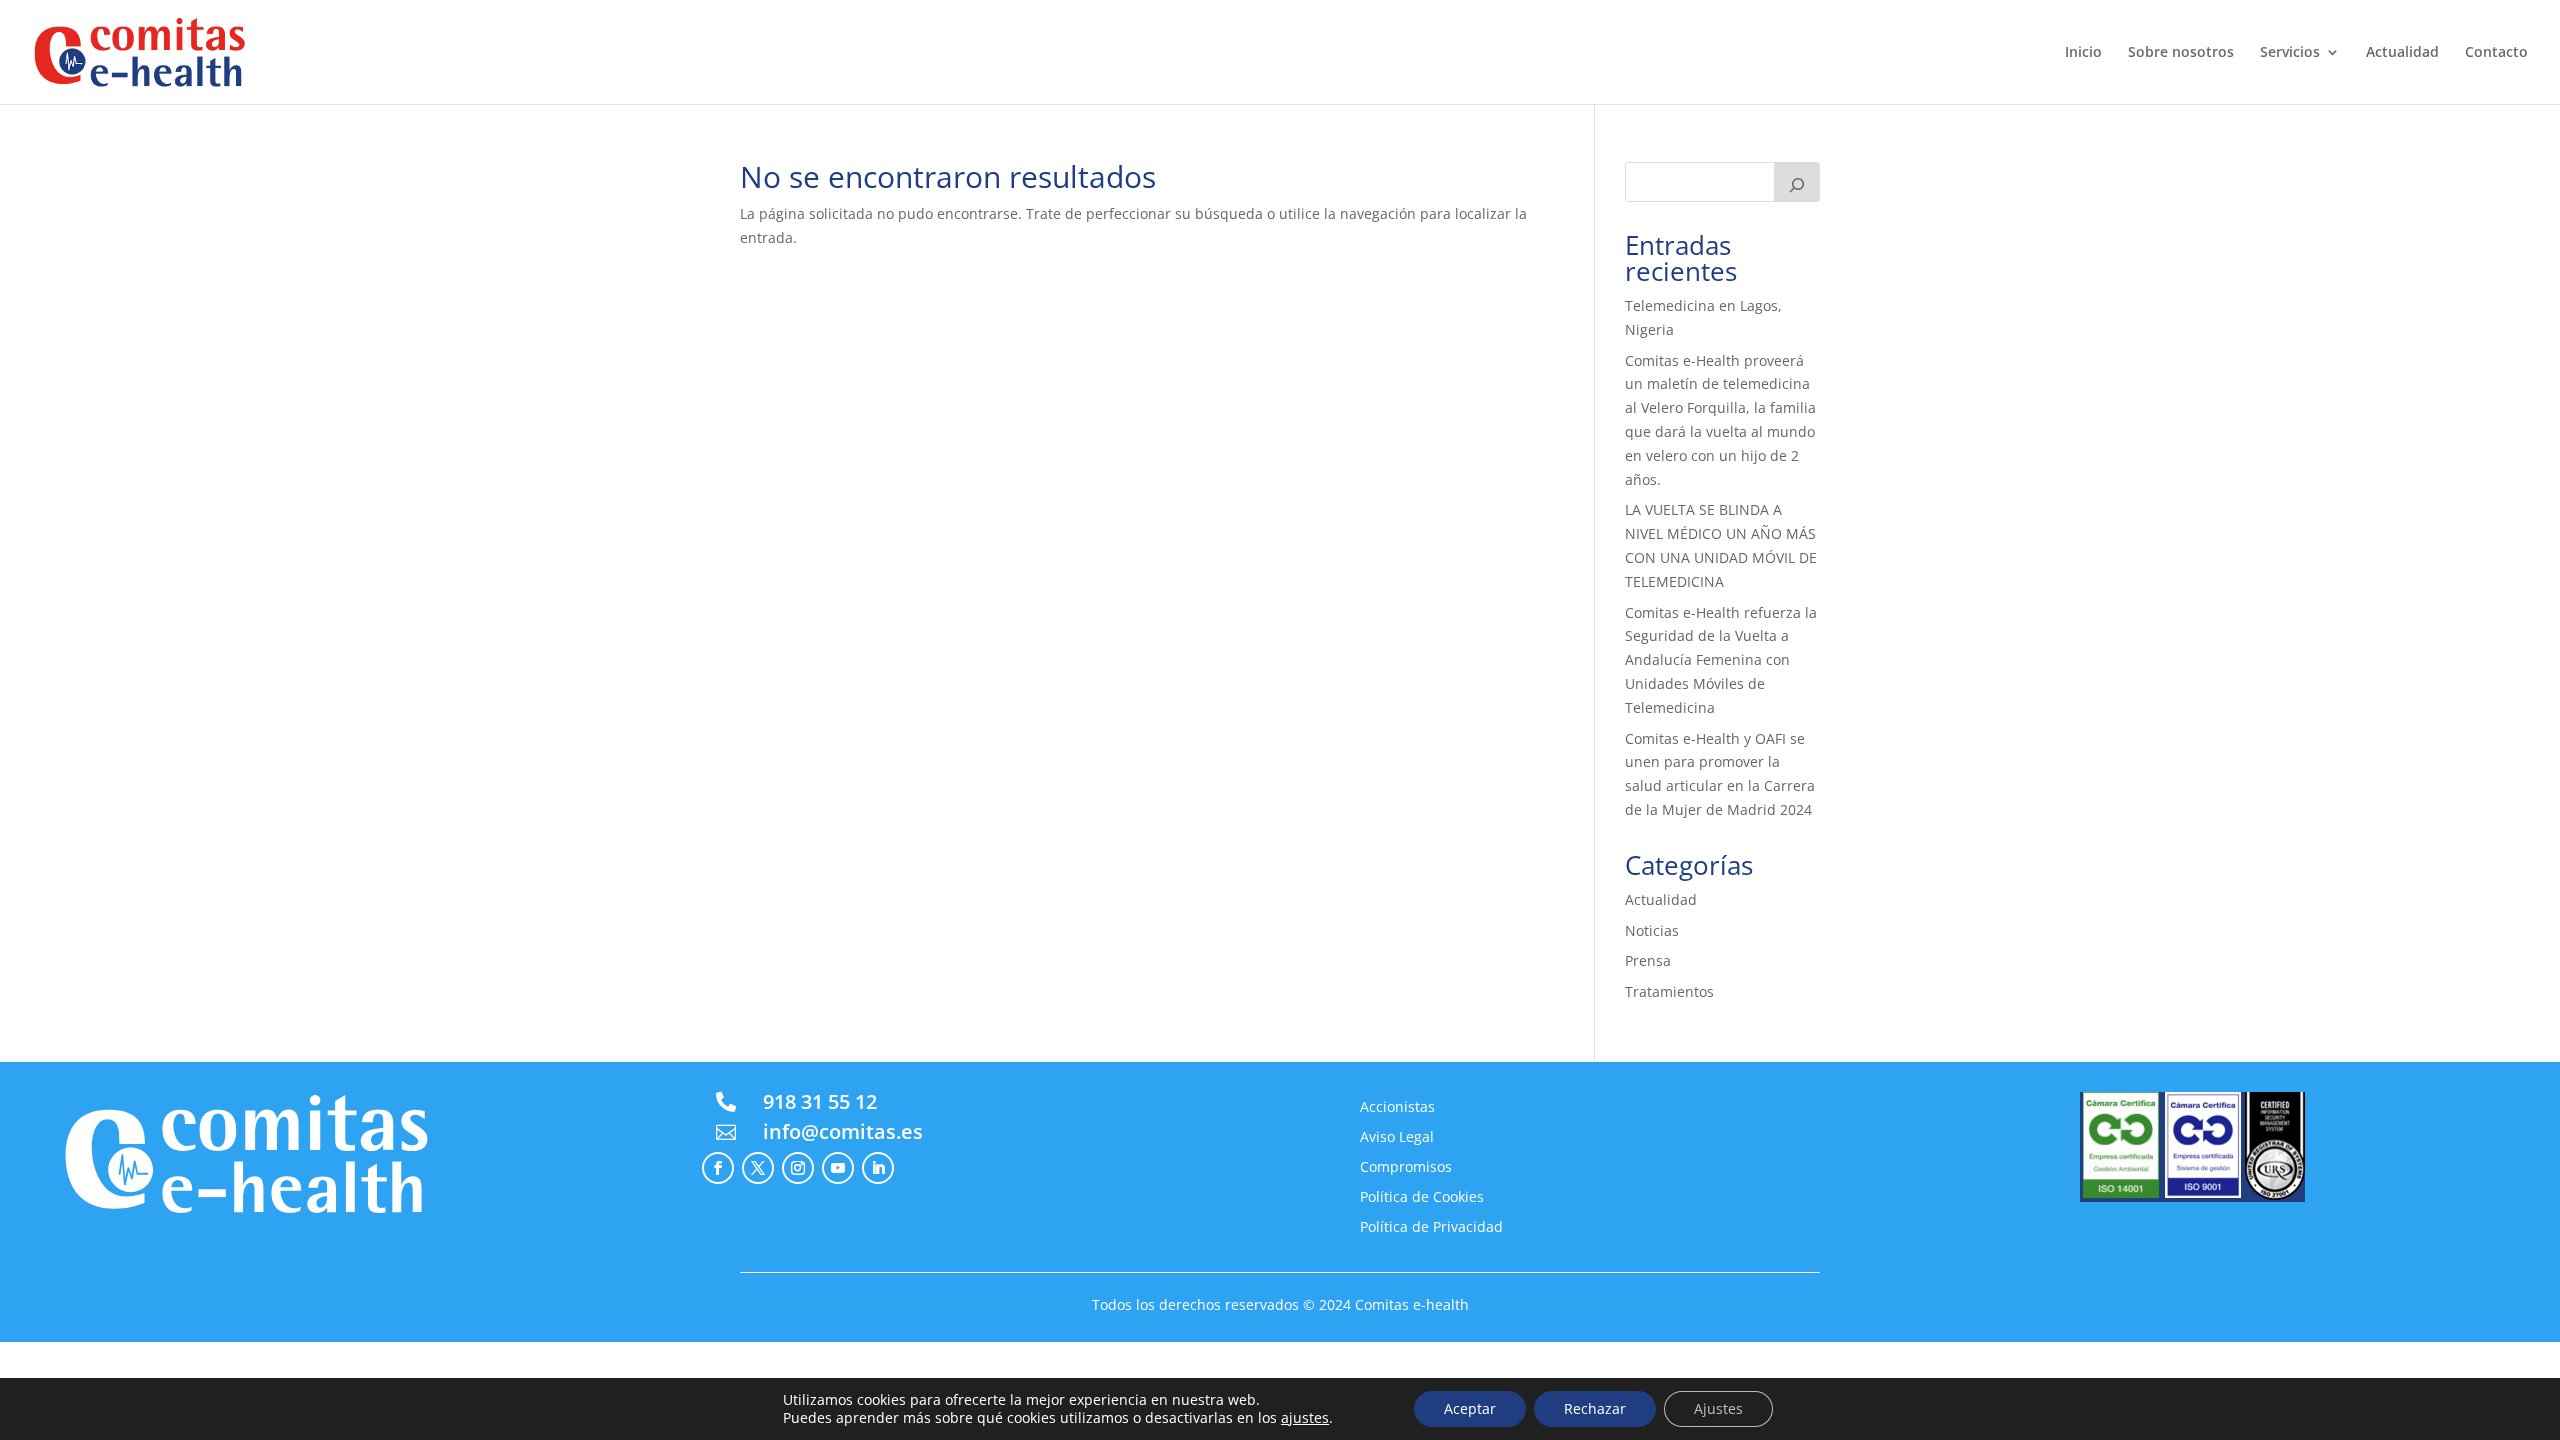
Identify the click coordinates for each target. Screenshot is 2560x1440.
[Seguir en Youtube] (838, 1168)
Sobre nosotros (2181, 53)
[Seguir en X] (758, 1168)
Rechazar (1595, 1408)
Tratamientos (1669, 991)
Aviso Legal (1397, 1138)
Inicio (2083, 53)
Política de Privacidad (1431, 1228)
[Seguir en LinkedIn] (878, 1168)
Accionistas (1397, 1108)
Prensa (1648, 960)
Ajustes (1718, 1408)
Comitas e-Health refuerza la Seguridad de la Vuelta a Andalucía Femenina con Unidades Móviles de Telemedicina (1721, 660)
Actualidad (2402, 53)
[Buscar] (1797, 182)
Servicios (2290, 53)
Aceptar (1470, 1408)
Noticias (1652, 930)
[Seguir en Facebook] (718, 1168)
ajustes (1305, 1418)
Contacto (2496, 53)
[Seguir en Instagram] (798, 1168)
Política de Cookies (1422, 1198)
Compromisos (1406, 1168)
